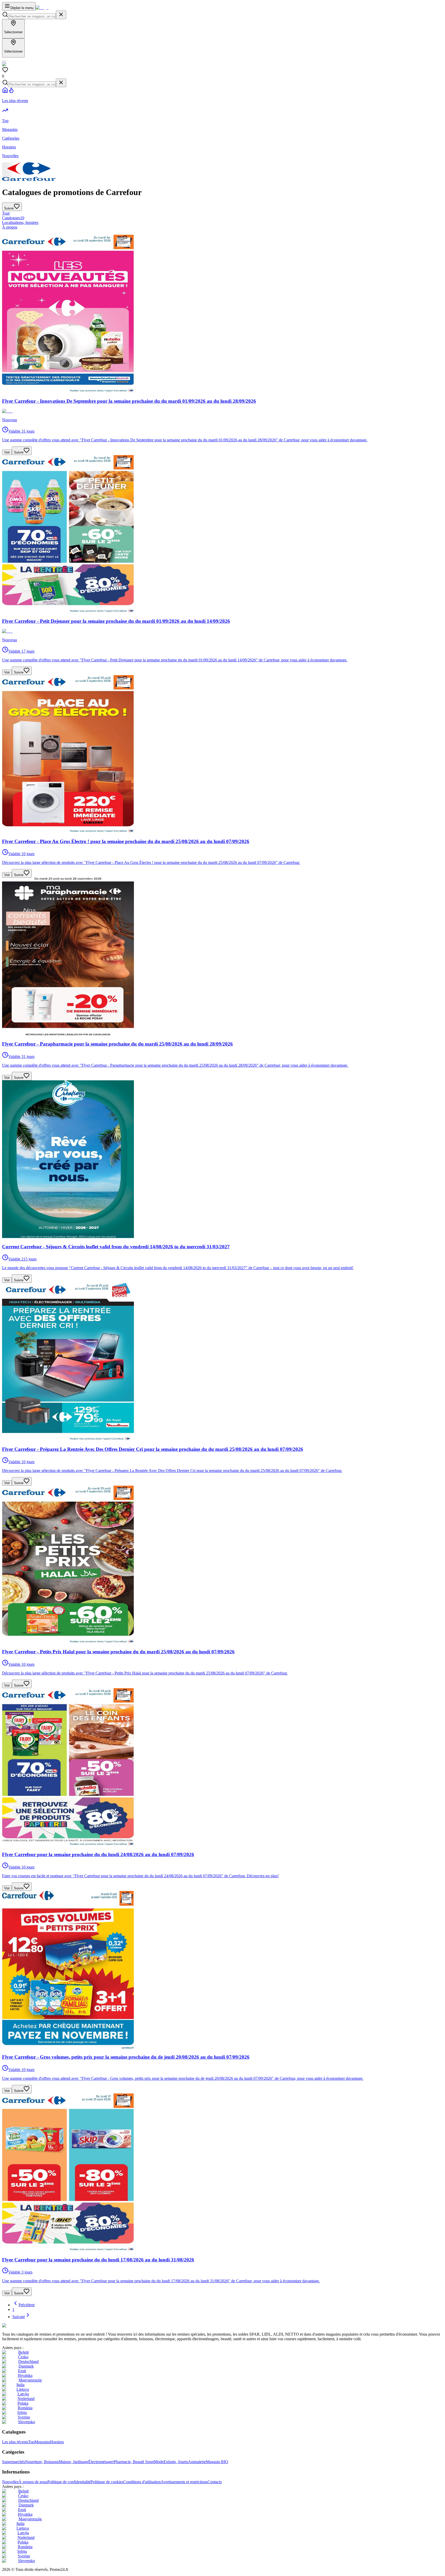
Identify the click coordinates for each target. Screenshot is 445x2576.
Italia (20, 2385)
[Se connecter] (4, 61)
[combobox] (32, 16)
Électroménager (101, 2462)
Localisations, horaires (20, 222)
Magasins (42, 2442)
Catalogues (13, 218)
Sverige (24, 2417)
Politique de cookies (107, 2482)
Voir (7, 452)
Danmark (26, 2366)
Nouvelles (10, 2482)
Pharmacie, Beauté (130, 2462)
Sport (150, 2462)
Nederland (26, 2399)
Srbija (22, 2413)
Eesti (22, 2371)
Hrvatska (25, 2375)
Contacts (215, 2482)
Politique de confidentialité (69, 2482)
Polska (23, 2403)
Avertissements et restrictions (184, 2482)
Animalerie (197, 2462)
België (24, 2352)
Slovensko (27, 2422)
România (25, 2408)
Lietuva (23, 2389)
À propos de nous (33, 2482)
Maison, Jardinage (74, 2462)
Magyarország (30, 2380)
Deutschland (28, 2362)
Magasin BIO (217, 2462)
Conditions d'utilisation (142, 2482)
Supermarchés (14, 2462)
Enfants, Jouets (176, 2462)
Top (31, 2442)
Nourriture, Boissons (42, 2462)
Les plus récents (15, 2442)
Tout (6, 213)
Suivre (19, 452)
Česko (23, 2357)
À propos (10, 227)
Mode (159, 2462)
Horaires (57, 2442)
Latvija (23, 2394)
